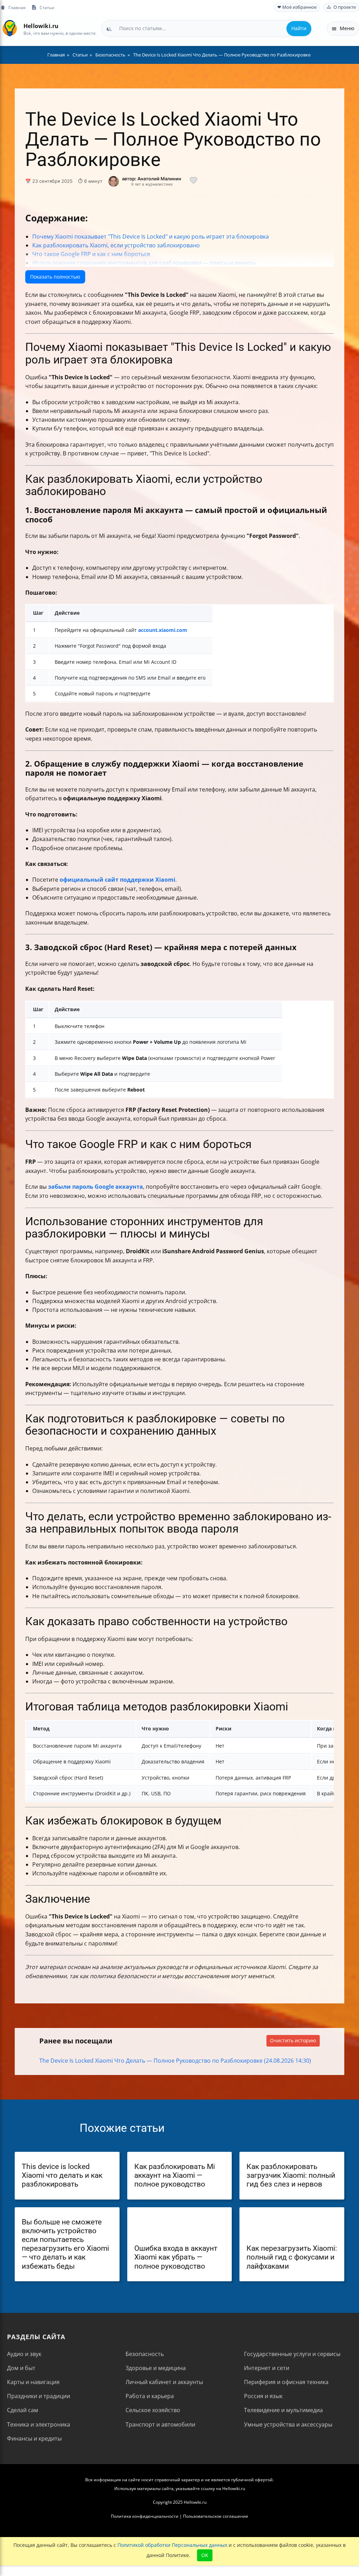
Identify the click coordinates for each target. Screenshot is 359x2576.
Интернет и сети (267, 2368)
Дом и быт (21, 2368)
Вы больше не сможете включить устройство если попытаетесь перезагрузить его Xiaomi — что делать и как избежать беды (65, 2244)
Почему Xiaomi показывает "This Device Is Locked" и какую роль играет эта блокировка (151, 236)
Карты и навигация (33, 2382)
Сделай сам (23, 2410)
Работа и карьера (150, 2396)
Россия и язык (263, 2396)
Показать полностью (55, 277)
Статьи (47, 7)
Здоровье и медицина (156, 2368)
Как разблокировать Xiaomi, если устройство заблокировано (116, 245)
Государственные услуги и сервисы (292, 2354)
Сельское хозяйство (153, 2410)
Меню (347, 28)
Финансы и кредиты (34, 2438)
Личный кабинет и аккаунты (164, 2382)
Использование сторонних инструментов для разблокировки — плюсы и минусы (144, 263)
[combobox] (207, 28)
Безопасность (145, 2354)
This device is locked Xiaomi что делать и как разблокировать (62, 2175)
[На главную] (10, 29)
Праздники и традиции (39, 2396)
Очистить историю (293, 2040)
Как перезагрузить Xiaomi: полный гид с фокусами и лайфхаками (292, 2257)
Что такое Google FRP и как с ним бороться (91, 254)
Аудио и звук (24, 2354)
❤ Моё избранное (297, 7)
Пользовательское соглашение (216, 2516)
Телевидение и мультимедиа (283, 2410)
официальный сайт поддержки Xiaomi (117, 880)
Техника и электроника (39, 2424)
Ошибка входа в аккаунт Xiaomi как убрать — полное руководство (176, 2257)
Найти (299, 28)
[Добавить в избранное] (194, 181)
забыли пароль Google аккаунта (96, 1187)
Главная (17, 7)
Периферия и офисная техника (286, 2382)
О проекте (345, 7)
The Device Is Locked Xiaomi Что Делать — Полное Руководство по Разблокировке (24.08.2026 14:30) (175, 2061)
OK (205, 2555)
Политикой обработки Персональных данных (172, 2545)
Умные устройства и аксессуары (288, 2424)
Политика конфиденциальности (145, 2516)
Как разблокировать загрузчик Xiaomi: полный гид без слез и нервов (291, 2175)
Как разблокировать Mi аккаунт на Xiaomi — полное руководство (175, 2175)
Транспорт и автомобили (160, 2424)
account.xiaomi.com (163, 630)
